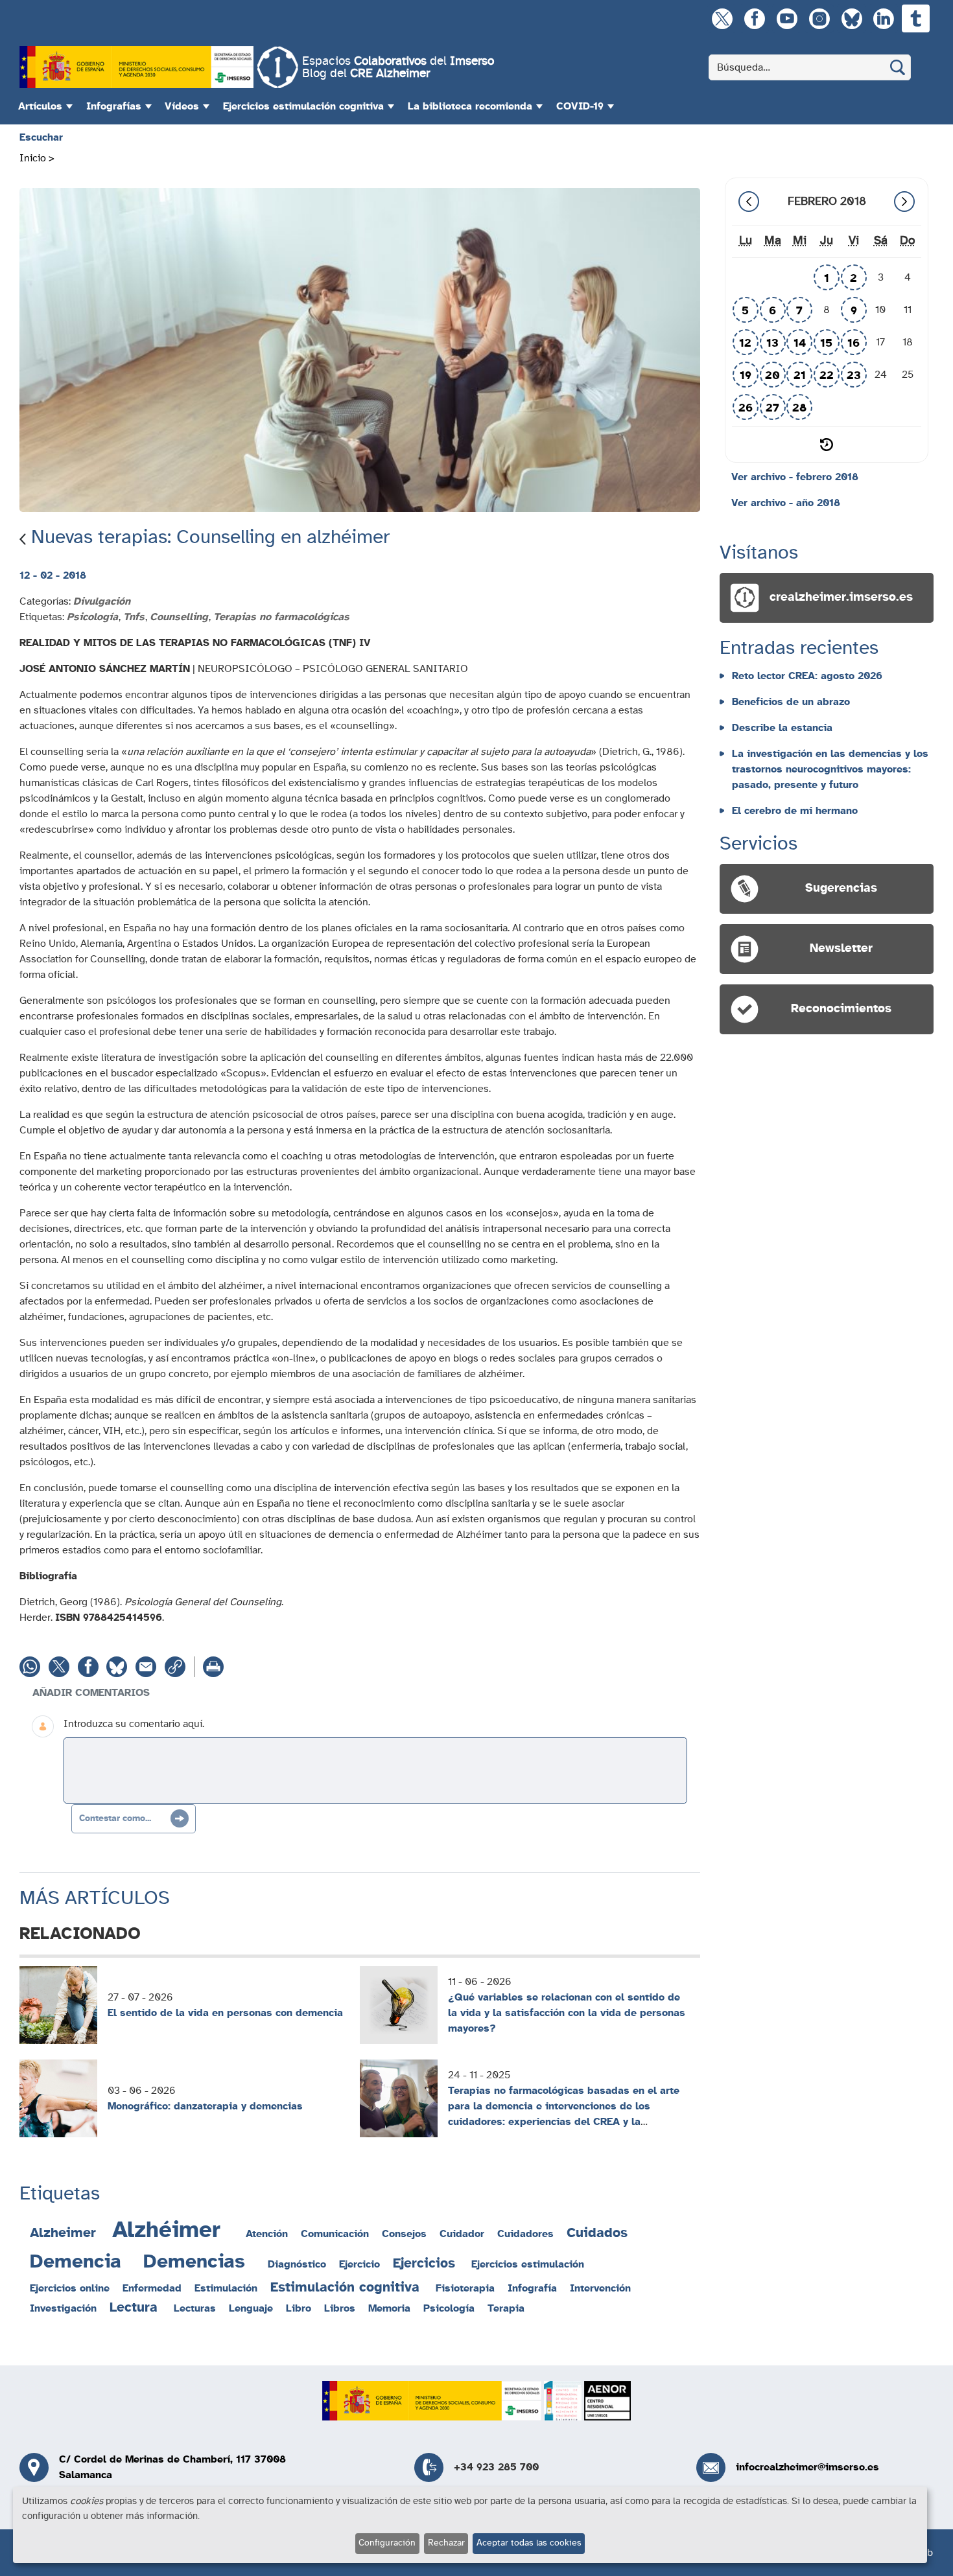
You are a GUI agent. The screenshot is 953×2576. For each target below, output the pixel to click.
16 (853, 343)
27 (772, 408)
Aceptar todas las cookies (529, 2543)
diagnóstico (297, 2264)
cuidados (597, 2233)
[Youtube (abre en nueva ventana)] (787, 18)
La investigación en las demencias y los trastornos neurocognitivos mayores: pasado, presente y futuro (830, 769)
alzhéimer (166, 2230)
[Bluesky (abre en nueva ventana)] (852, 18)
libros (340, 2308)
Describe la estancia (782, 728)
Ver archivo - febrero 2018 (795, 477)
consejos (404, 2234)
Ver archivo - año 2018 (786, 503)
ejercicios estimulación (528, 2264)
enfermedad (152, 2288)
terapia (506, 2308)
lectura (134, 2307)
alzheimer (63, 2233)
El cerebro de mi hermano (795, 811)
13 (772, 343)
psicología (449, 2308)
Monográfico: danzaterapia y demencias (205, 2106)
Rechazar (446, 2543)
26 (746, 408)
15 (826, 343)
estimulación (226, 2288)
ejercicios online (70, 2288)
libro (299, 2308)
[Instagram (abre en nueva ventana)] (819, 18)
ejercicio (359, 2264)
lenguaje (251, 2308)
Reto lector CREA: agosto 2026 (807, 676)
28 (799, 408)
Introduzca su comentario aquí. (134, 1724)
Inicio (33, 158)
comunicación (335, 2234)
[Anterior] (749, 202)
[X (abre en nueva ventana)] (722, 18)
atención (267, 2234)
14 (800, 343)
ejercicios (424, 2263)
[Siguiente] (904, 202)
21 (800, 376)
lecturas (195, 2308)
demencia (76, 2262)
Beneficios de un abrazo (791, 702)
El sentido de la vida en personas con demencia (225, 2013)
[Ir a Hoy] (827, 445)
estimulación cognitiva (345, 2287)
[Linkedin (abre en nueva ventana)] (883, 18)
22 (827, 376)
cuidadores (525, 2234)
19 (746, 376)
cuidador (462, 2234)
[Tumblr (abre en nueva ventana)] (916, 18)
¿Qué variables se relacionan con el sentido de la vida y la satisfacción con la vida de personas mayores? (567, 2013)
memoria (389, 2308)
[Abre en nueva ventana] (136, 67)
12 (745, 343)
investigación (63, 2308)
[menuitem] (44, 106)
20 (772, 376)
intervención (600, 2288)
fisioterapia (465, 2288)
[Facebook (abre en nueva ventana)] (754, 18)
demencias (194, 2262)
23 (854, 376)
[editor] (375, 1770)
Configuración (387, 2543)
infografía (532, 2288)
